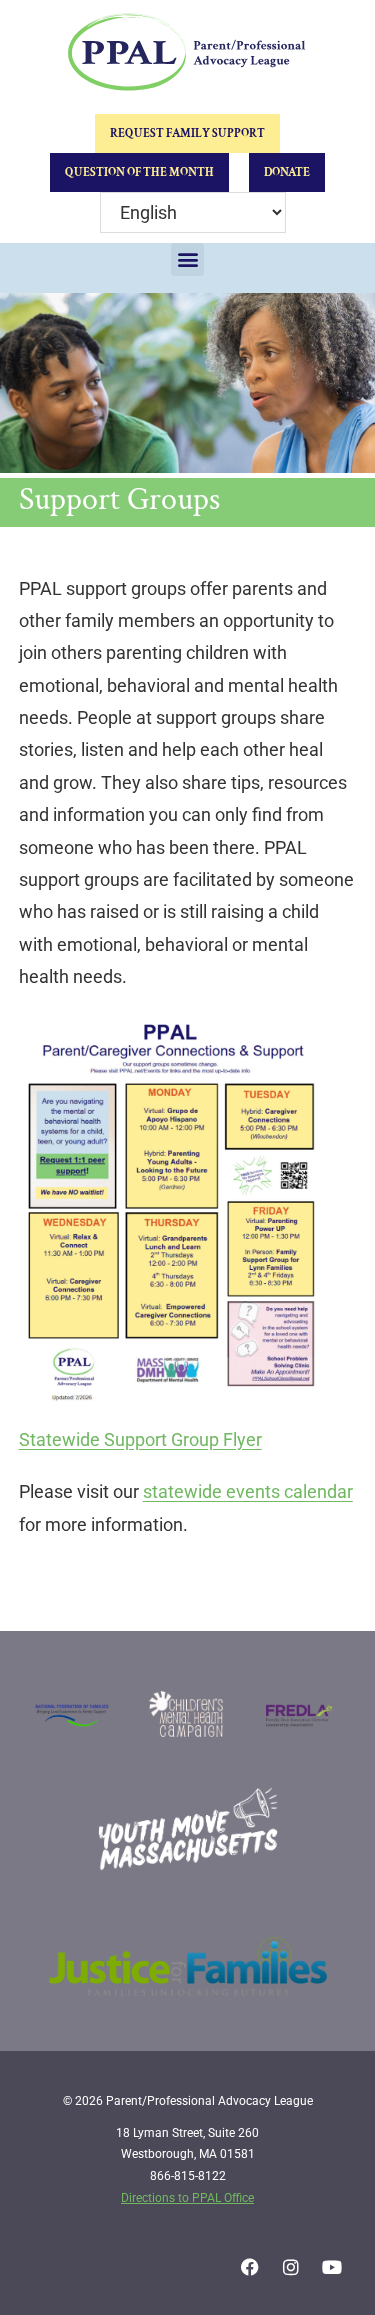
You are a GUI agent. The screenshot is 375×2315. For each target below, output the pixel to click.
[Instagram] (291, 2267)
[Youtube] (332, 2267)
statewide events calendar (248, 1491)
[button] (187, 259)
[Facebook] (250, 2267)
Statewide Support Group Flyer (140, 1439)
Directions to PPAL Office (187, 2198)
